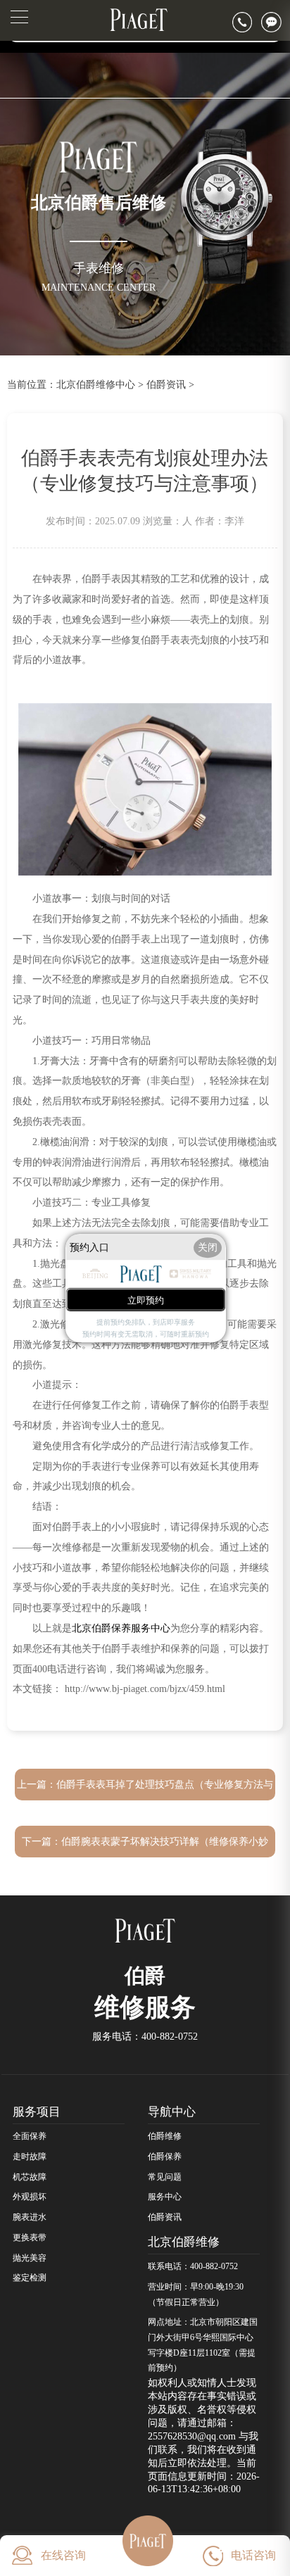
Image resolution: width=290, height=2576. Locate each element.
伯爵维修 (165, 2136)
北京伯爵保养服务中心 (121, 1628)
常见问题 (165, 2177)
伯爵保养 (165, 2157)
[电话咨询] (247, 22)
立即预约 (146, 1300)
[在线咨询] (276, 22)
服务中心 (165, 2197)
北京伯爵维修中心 (96, 384)
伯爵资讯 (166, 384)
